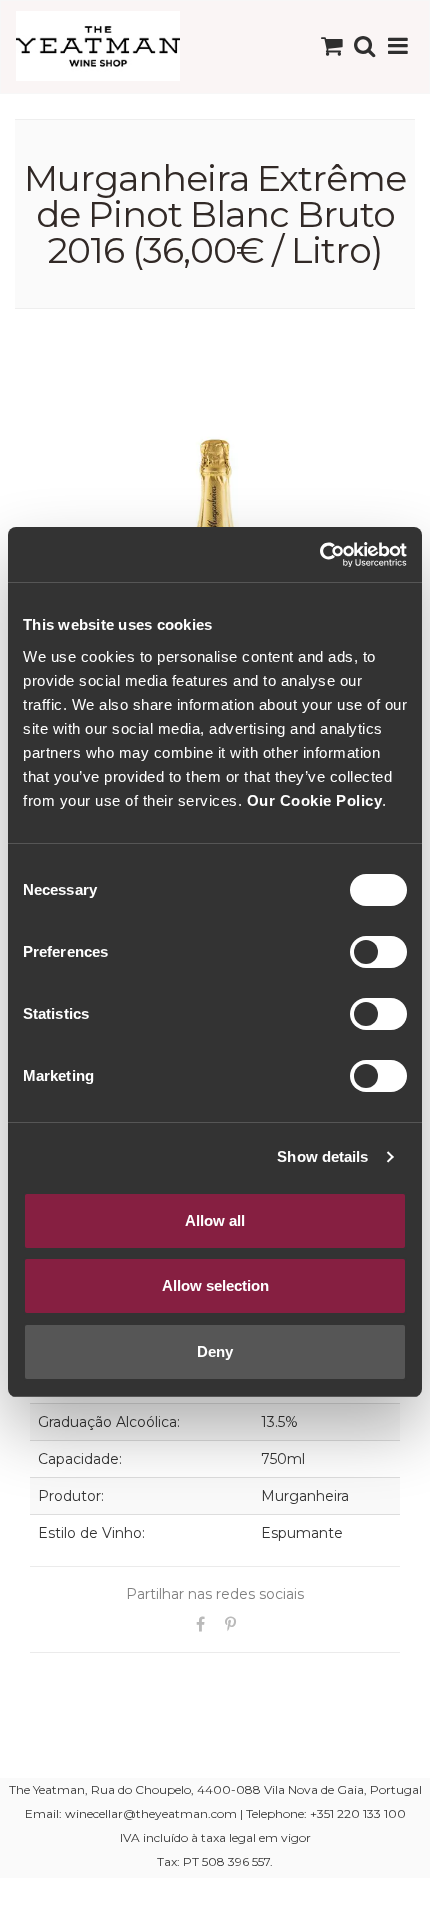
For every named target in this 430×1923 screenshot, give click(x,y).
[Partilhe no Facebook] (200, 1624)
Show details (322, 1156)
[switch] (378, 952)
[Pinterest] (230, 1624)
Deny (215, 1351)
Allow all (215, 1220)
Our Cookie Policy (315, 800)
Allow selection (215, 1285)
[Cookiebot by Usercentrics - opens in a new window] (319, 555)
